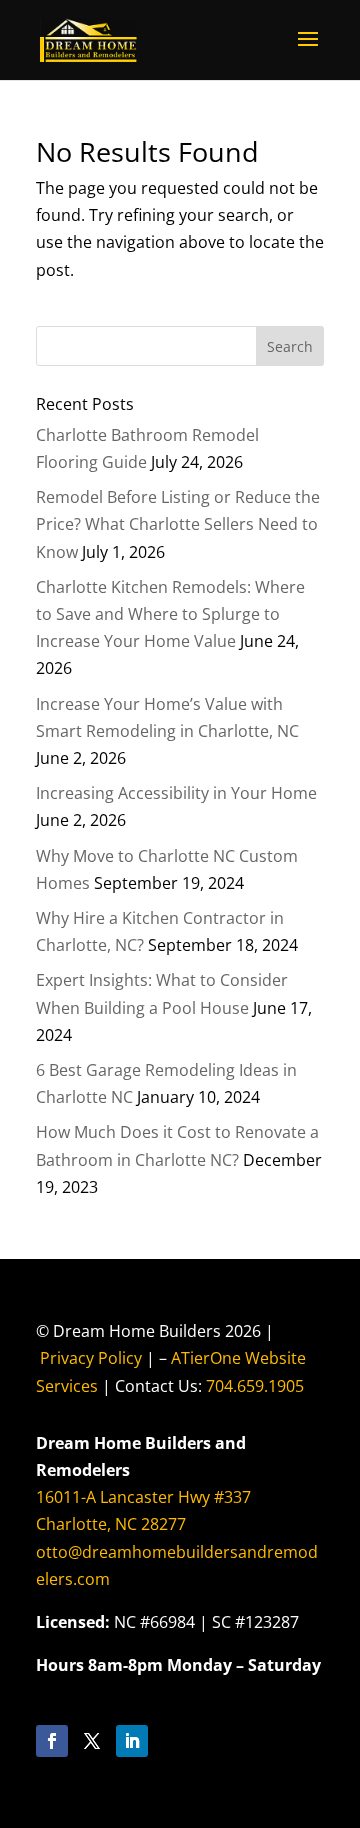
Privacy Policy (91, 1358)
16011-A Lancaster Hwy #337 (143, 1497)
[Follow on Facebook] (52, 1741)
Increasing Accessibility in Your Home (176, 793)
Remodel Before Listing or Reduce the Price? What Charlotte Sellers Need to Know (178, 524)
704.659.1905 (255, 1386)
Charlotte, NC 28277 (111, 1524)
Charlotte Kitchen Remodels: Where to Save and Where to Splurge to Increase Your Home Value (170, 614)
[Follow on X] (92, 1741)
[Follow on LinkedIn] (132, 1741)
